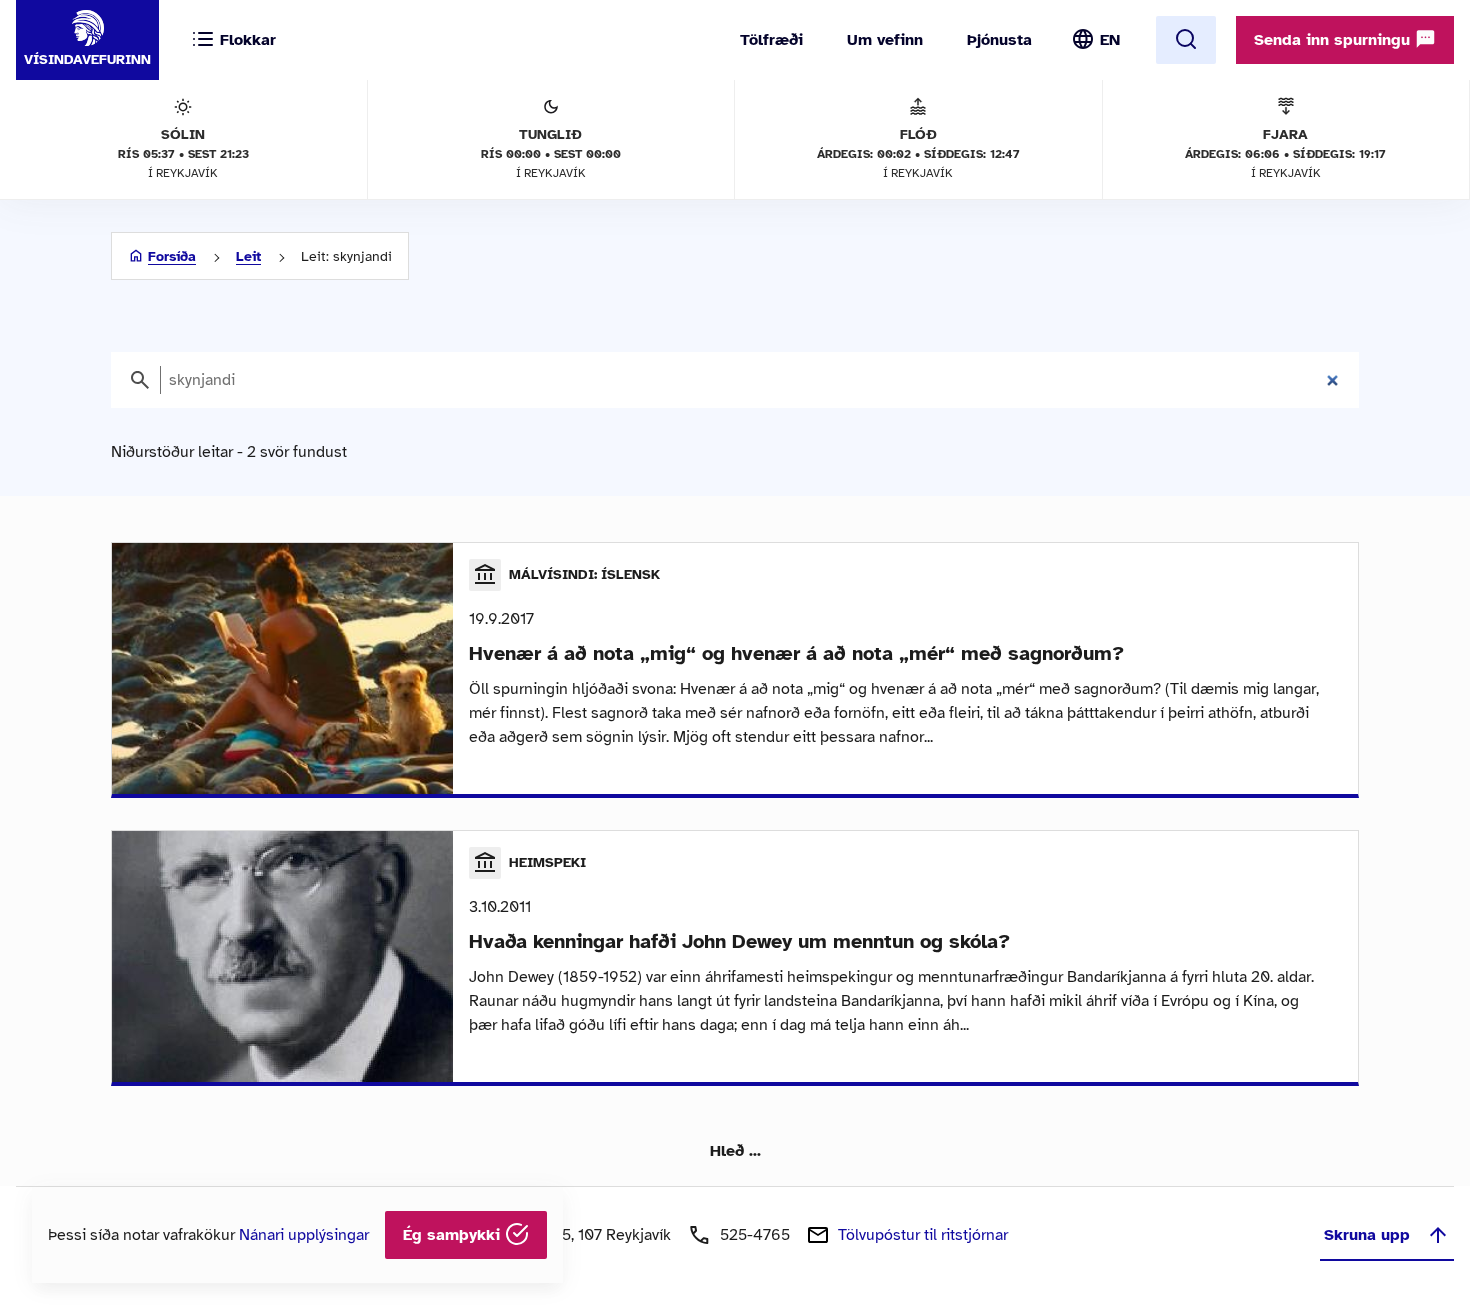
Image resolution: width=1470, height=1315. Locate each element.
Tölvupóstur (923, 1235)
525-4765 (755, 1235)
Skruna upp (1367, 1235)
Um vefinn (885, 40)
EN (1110, 40)
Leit (248, 256)
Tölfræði (771, 40)
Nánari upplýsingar (304, 1235)
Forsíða (172, 256)
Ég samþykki (454, 1235)
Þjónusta (999, 40)
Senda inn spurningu (1334, 40)
